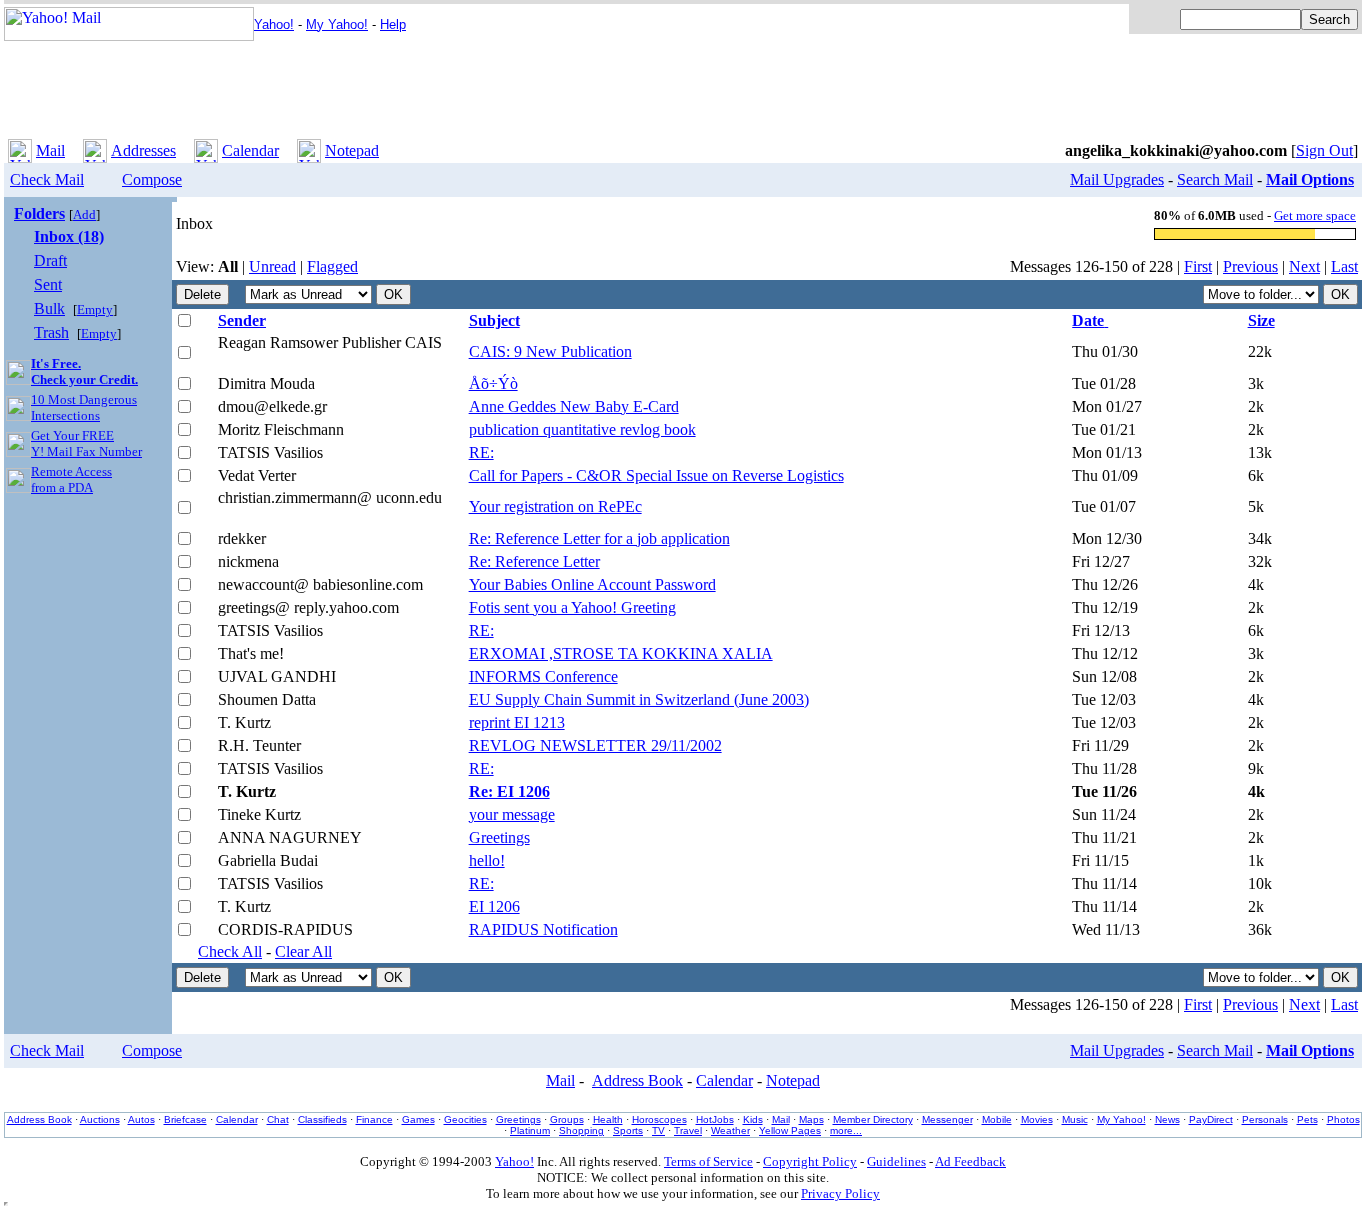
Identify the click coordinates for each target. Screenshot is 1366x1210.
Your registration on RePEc (555, 506)
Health (608, 1119)
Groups (567, 1119)
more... (846, 1130)
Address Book (637, 1080)
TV (658, 1130)
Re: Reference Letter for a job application (599, 538)
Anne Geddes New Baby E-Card (574, 406)
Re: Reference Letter (534, 561)
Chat (278, 1119)
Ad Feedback (970, 1161)
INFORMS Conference (543, 676)
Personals (1265, 1119)
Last (1344, 266)
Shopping (581, 1130)
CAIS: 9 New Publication (550, 351)
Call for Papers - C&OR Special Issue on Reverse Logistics (656, 475)
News (1167, 1119)
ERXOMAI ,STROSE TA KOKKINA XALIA (621, 653)
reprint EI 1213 (517, 722)
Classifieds (322, 1119)
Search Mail (1215, 179)
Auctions (100, 1119)
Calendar (250, 150)
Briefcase (185, 1119)
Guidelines (896, 1161)
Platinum (530, 1130)
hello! (487, 860)
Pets (1307, 1119)
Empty (95, 309)
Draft (50, 260)
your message (512, 814)
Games (418, 1119)
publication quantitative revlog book (582, 429)
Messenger (947, 1119)
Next (1304, 266)
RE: (481, 452)
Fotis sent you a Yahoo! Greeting (572, 607)
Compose (152, 179)
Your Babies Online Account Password (592, 584)
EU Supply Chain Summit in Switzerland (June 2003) (639, 699)
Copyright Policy (810, 1161)
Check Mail (47, 179)
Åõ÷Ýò (493, 383)
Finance (374, 1119)
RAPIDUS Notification (543, 929)
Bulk (49, 308)
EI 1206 (494, 906)
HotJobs (715, 1119)
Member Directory (873, 1119)
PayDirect (1211, 1119)
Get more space (1315, 215)
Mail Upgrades (1117, 179)
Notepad (352, 150)
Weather (730, 1130)
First (1198, 266)
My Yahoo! (337, 24)
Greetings (499, 837)
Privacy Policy (840, 1193)
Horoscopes (659, 1119)
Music (1075, 1119)
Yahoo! (274, 24)
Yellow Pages (790, 1130)
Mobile (997, 1119)
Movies (1037, 1119)
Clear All (303, 951)
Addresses (143, 150)
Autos (141, 1119)
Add (84, 214)
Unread (272, 266)
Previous (1250, 266)
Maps (811, 1119)
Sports (628, 1130)
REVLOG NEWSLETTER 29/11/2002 (595, 745)
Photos (1343, 1119)
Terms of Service (708, 1161)
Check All (230, 951)
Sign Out (1324, 150)
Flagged (332, 266)
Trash (51, 332)
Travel (688, 1130)
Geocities (465, 1119)
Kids (753, 1119)
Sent (48, 284)
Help (393, 24)
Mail (50, 150)
